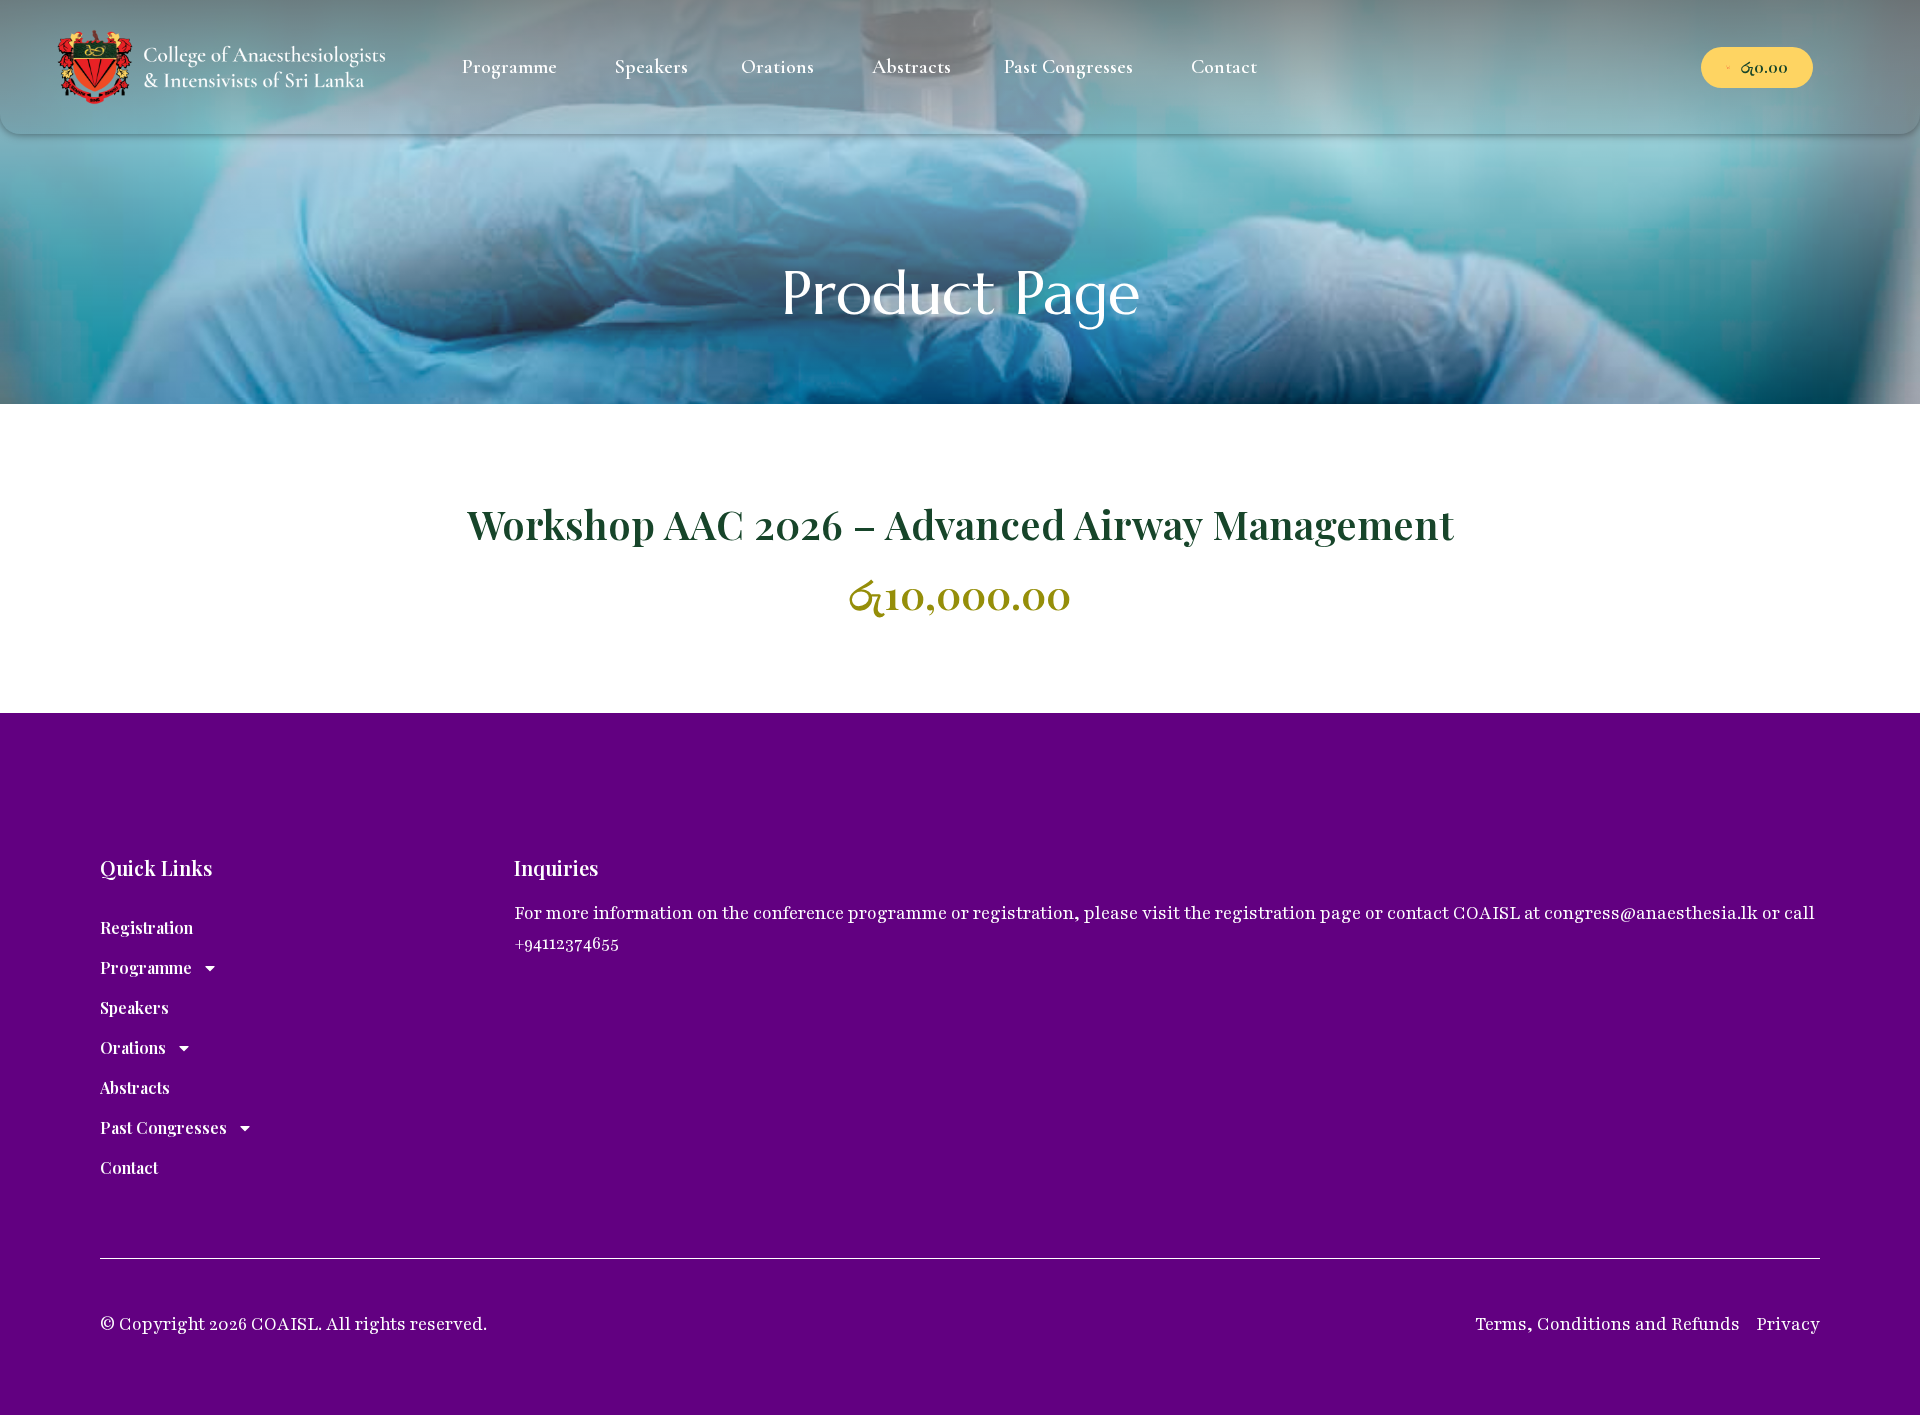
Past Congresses (163, 1127)
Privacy (1788, 1324)
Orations (133, 1047)
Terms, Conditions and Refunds (1607, 1324)
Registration (146, 927)
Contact (129, 1167)
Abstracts (135, 1087)
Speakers (134, 1007)
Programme (146, 967)
